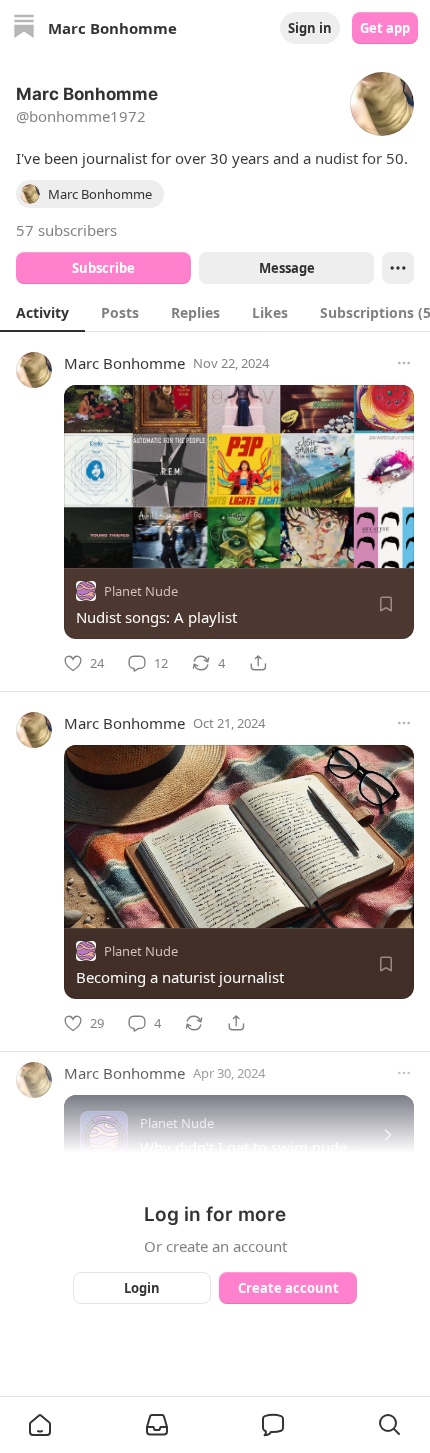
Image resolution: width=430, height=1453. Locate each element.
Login (142, 1288)
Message (287, 268)
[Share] (258, 663)
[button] (40, 1425)
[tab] (42, 312)
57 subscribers (66, 230)
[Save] (386, 604)
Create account (288, 1288)
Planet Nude (141, 591)
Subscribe (103, 268)
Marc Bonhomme (124, 363)
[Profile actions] (398, 268)
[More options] (404, 363)
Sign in (310, 28)
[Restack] (194, 1023)
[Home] (24, 28)
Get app (385, 28)
